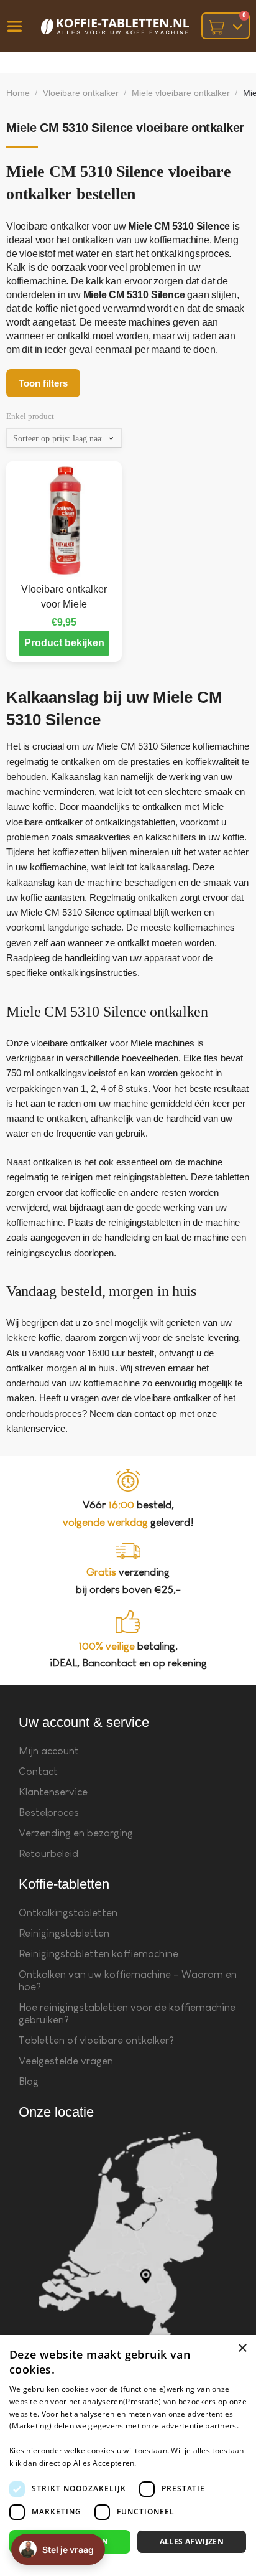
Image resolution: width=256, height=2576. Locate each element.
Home (18, 93)
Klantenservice (53, 1792)
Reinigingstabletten (64, 1933)
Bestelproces (49, 1812)
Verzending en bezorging (76, 1833)
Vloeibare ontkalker (81, 93)
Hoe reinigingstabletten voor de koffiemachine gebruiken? (127, 2014)
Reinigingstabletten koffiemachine (98, 1954)
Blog (29, 2081)
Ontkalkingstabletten (68, 1913)
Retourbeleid (48, 1854)
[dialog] (128, 2456)
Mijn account (49, 1751)
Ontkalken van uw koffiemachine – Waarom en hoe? (128, 1981)
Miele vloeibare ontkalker (181, 93)
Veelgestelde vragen (66, 2061)
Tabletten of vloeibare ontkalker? (96, 2040)
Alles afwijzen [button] (192, 2541)
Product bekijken (64, 643)
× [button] (242, 2348)
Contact (38, 1771)
